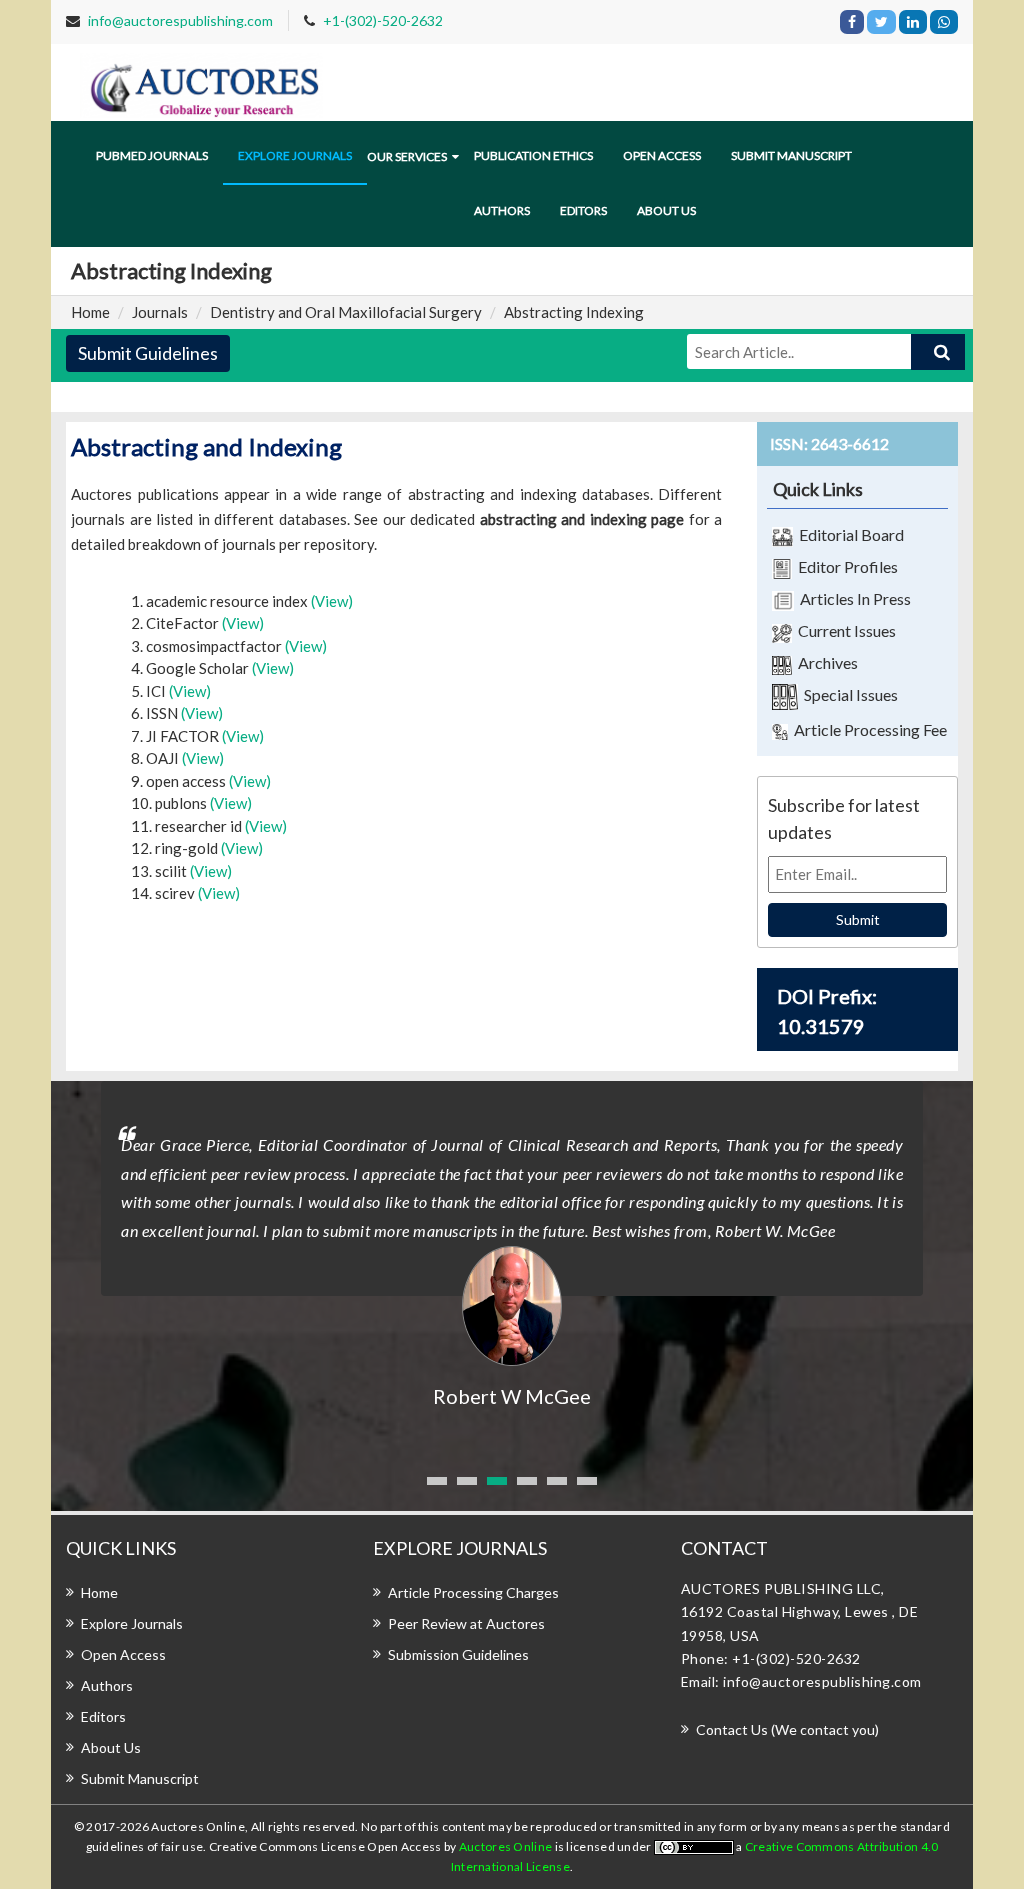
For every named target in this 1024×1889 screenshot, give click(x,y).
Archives (825, 662)
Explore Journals (132, 1623)
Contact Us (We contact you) (787, 1729)
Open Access (662, 155)
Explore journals (295, 155)
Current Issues (844, 630)
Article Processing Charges (473, 1592)
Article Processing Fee (867, 729)
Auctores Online (507, 1846)
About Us (111, 1747)
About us (666, 210)
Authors (502, 210)
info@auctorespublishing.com (180, 20)
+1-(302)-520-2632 (383, 20)
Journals (160, 312)
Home (90, 312)
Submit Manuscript (791, 155)
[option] (512, 1246)
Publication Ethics (533, 155)
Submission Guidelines (458, 1654)
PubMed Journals (152, 155)
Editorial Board (848, 534)
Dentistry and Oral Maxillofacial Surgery (346, 312)
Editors (583, 210)
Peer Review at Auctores (466, 1623)
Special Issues (848, 694)
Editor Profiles (845, 566)
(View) (332, 601)
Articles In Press (852, 598)
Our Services (407, 156)
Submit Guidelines (148, 353)
